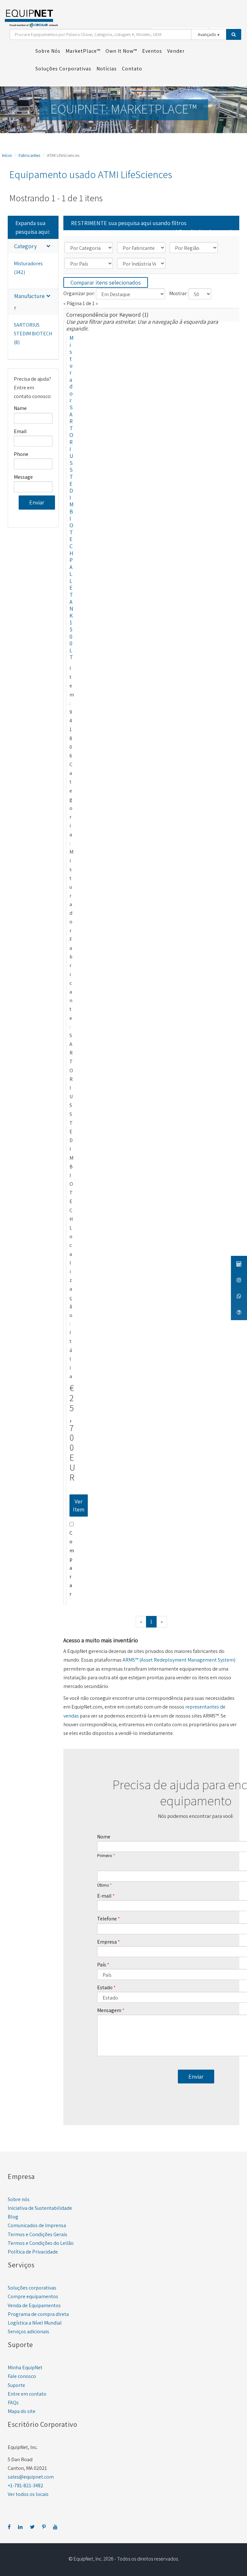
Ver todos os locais (28, 2494)
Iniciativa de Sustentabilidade (40, 2208)
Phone (21, 454)
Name (20, 408)
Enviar (37, 502)
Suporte (16, 2385)
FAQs (13, 2403)
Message (23, 477)
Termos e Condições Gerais (37, 2234)
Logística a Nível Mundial (35, 2323)
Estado (105, 1987)
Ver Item (79, 1506)
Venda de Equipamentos (34, 2305)
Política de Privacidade (33, 2252)
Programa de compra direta (38, 2314)
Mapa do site (22, 2411)
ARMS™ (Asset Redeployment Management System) (179, 1660)
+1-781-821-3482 (26, 2485)
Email (20, 431)
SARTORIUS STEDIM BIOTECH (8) (33, 334)
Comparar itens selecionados (106, 282)
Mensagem (109, 2010)
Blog (13, 2217)
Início (7, 155)
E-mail (104, 1896)
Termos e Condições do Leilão (41, 2243)
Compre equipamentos (33, 2296)
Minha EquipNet (25, 2367)
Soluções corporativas (32, 2288)
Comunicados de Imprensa (37, 2225)
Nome (104, 1837)
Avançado (207, 34)
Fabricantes (29, 155)
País (102, 1965)
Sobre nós (19, 2199)
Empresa (107, 1942)
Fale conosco (22, 2376)
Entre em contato (27, 2394)
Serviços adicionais (28, 2331)
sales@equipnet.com (31, 2477)
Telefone (107, 1919)
